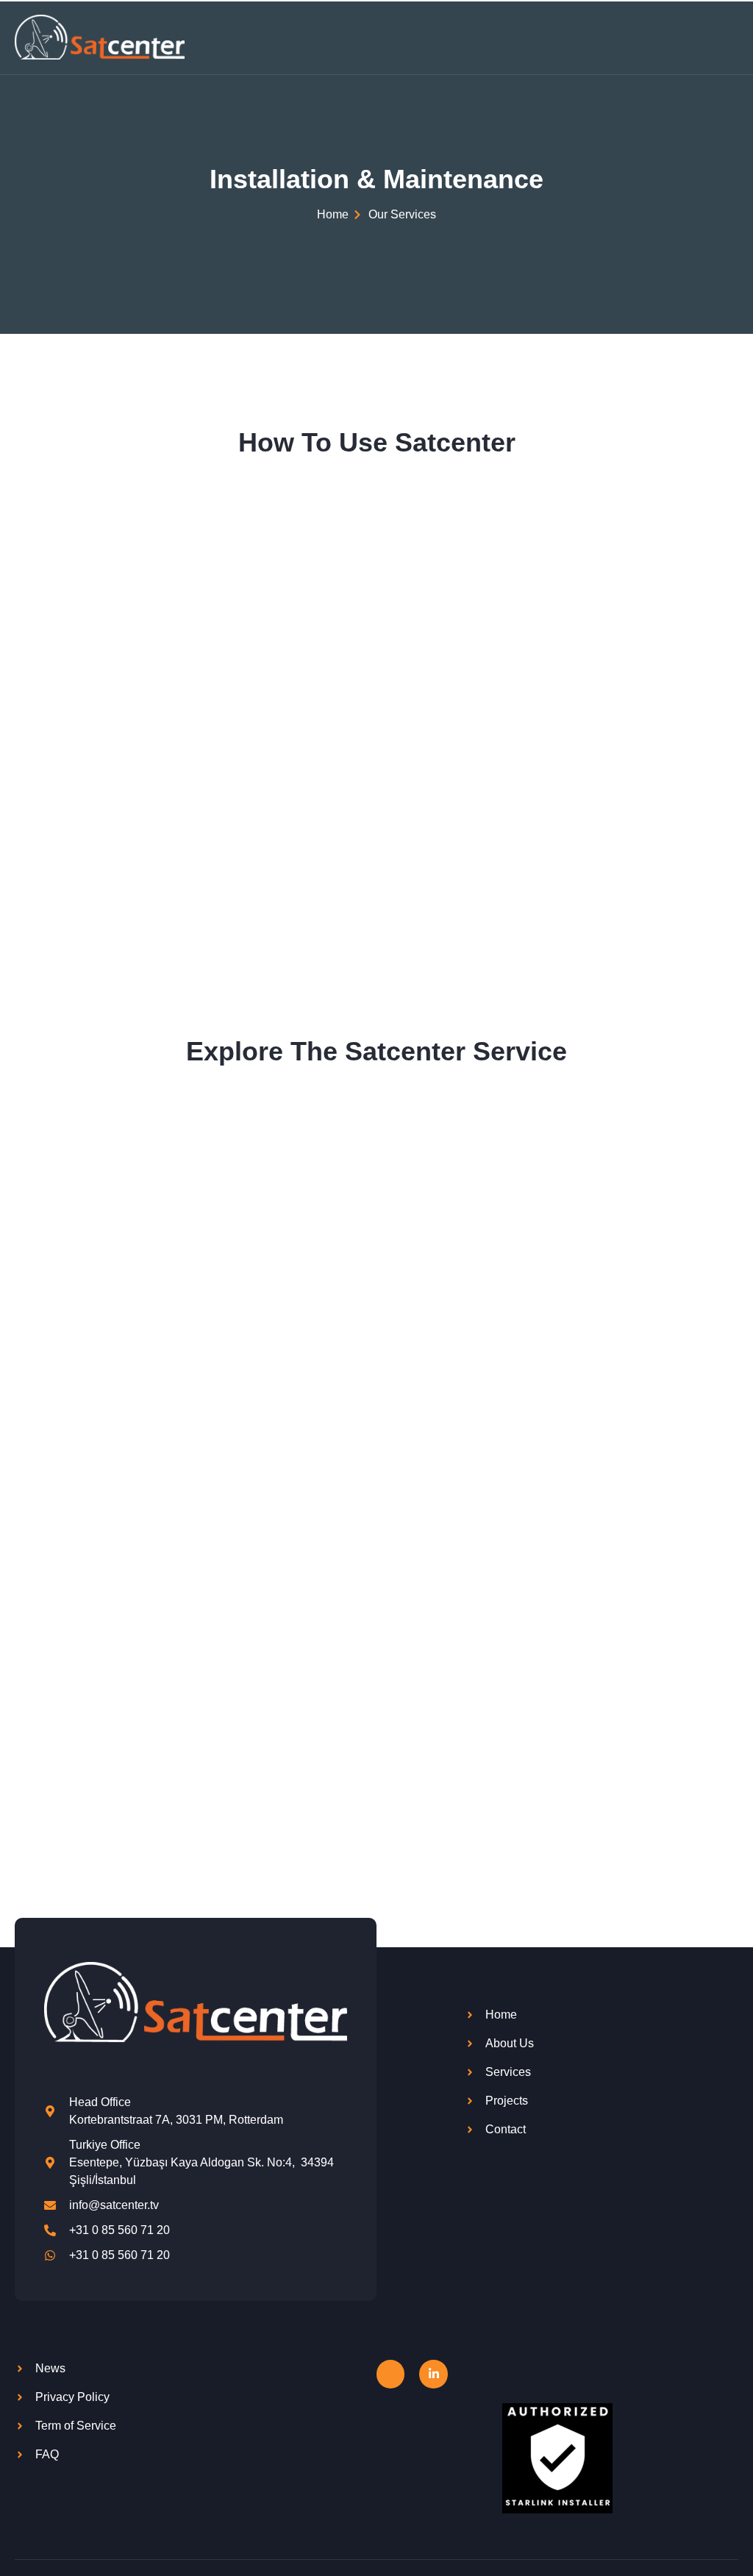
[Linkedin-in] (433, 2374)
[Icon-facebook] (390, 2374)
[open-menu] (730, 37)
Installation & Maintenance (376, 179)
